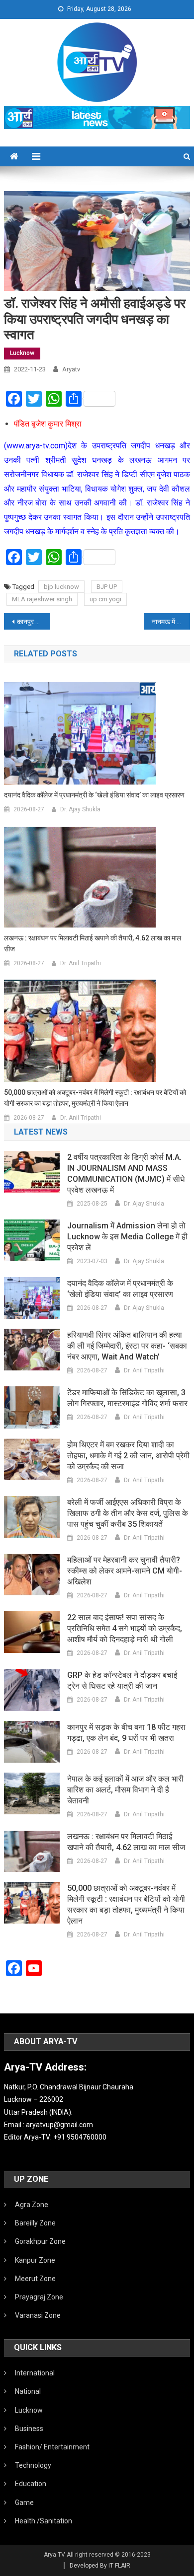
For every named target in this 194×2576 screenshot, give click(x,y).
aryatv (71, 369)
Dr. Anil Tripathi (81, 963)
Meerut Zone (35, 2279)
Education (31, 2484)
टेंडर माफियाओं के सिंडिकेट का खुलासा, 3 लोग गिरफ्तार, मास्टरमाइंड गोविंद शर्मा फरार (127, 1398)
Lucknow (22, 353)
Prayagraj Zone (39, 2297)
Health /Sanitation (44, 2521)
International (35, 2373)
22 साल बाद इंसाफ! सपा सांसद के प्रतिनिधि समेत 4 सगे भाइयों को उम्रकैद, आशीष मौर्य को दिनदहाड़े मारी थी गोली (125, 1628)
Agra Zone (32, 2205)
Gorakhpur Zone (40, 2241)
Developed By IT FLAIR (100, 2566)
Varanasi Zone (38, 2315)
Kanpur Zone (35, 2260)
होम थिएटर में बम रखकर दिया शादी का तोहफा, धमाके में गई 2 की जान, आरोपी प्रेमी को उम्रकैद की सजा (128, 1456)
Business (29, 2429)
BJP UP (107, 587)
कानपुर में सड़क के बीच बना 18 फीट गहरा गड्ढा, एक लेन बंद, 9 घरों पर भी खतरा (126, 1733)
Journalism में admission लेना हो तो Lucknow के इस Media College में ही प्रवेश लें (127, 1237)
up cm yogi (105, 599)
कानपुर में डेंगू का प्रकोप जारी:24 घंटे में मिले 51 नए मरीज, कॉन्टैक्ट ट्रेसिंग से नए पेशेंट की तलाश (34, 622)
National (28, 2391)
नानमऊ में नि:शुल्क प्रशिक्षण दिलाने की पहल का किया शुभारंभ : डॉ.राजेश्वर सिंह (171, 622)
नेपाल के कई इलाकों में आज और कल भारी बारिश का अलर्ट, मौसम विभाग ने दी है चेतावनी (125, 1790)
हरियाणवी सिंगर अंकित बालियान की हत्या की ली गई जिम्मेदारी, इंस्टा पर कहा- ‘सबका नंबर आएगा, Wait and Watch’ (127, 1346)
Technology (33, 2465)
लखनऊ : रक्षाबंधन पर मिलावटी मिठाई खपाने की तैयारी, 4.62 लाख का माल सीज (93, 943)
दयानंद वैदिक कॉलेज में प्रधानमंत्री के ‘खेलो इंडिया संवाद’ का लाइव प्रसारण (94, 795)
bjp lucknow (61, 587)
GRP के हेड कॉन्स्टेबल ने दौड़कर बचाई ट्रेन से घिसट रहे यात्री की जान (122, 1681)
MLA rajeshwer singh (42, 599)
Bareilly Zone (35, 2223)
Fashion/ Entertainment (52, 2447)
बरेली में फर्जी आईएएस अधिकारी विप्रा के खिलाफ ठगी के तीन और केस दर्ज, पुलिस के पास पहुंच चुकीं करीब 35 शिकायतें (128, 1513)
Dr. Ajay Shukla (80, 809)
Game (24, 2503)
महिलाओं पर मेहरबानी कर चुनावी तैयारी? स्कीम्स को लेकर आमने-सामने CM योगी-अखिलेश (125, 1571)
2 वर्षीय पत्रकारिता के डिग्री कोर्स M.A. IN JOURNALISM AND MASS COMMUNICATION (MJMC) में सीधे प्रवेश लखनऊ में (126, 1174)
